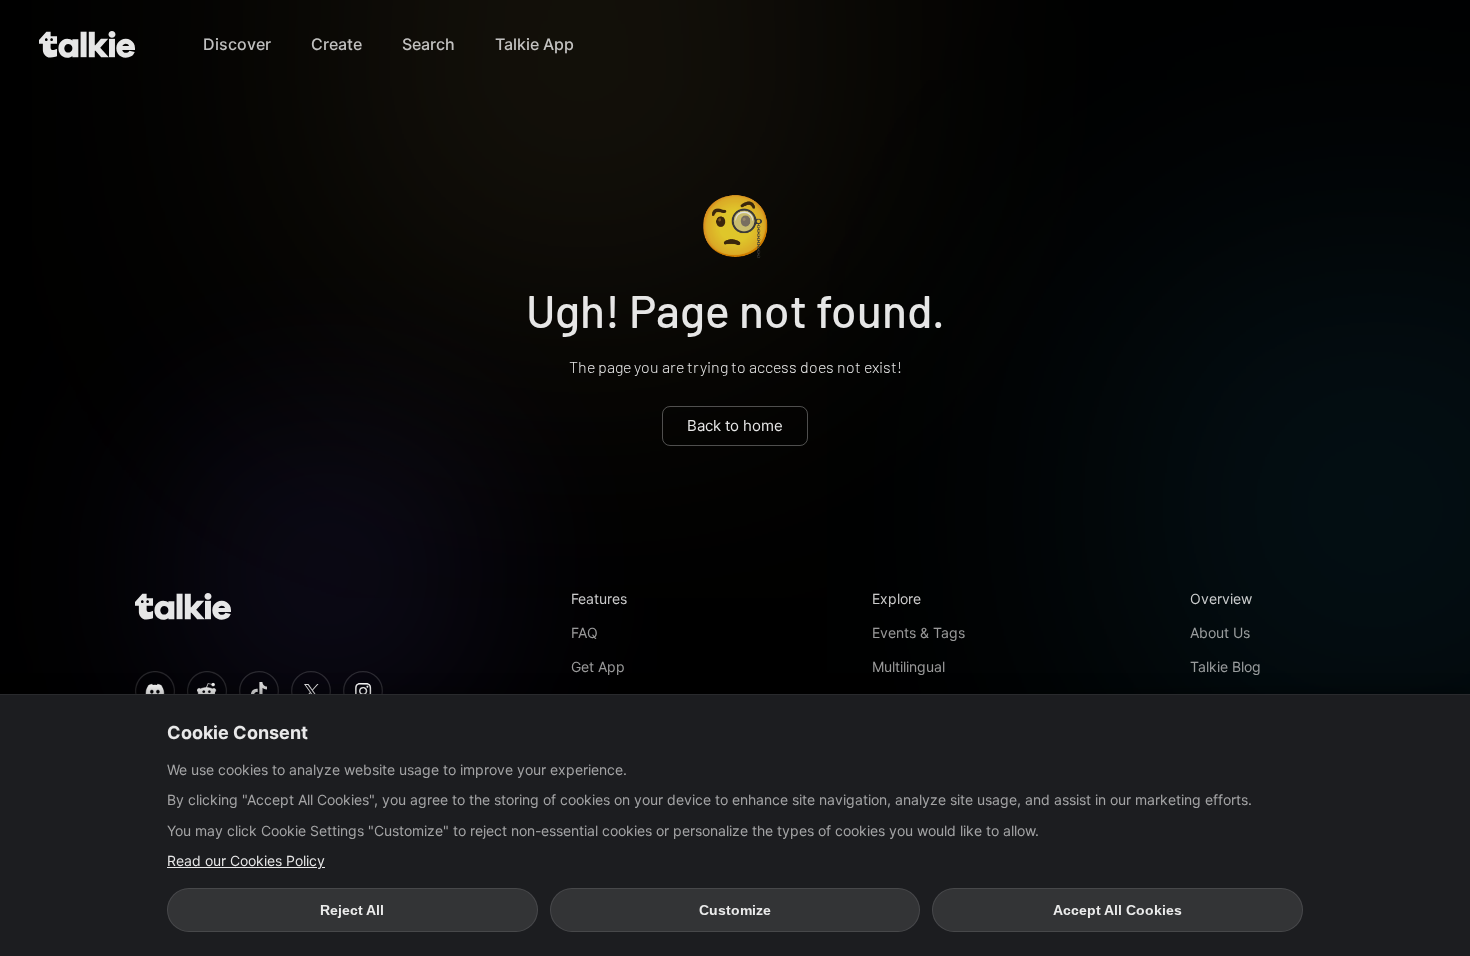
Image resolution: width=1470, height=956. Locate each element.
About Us (1220, 632)
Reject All (352, 910)
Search (428, 44)
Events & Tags (918, 632)
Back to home (735, 425)
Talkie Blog (1225, 666)
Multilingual (908, 666)
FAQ (584, 632)
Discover (237, 44)
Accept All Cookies (1117, 910)
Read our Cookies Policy (246, 860)
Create (336, 44)
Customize (735, 910)
